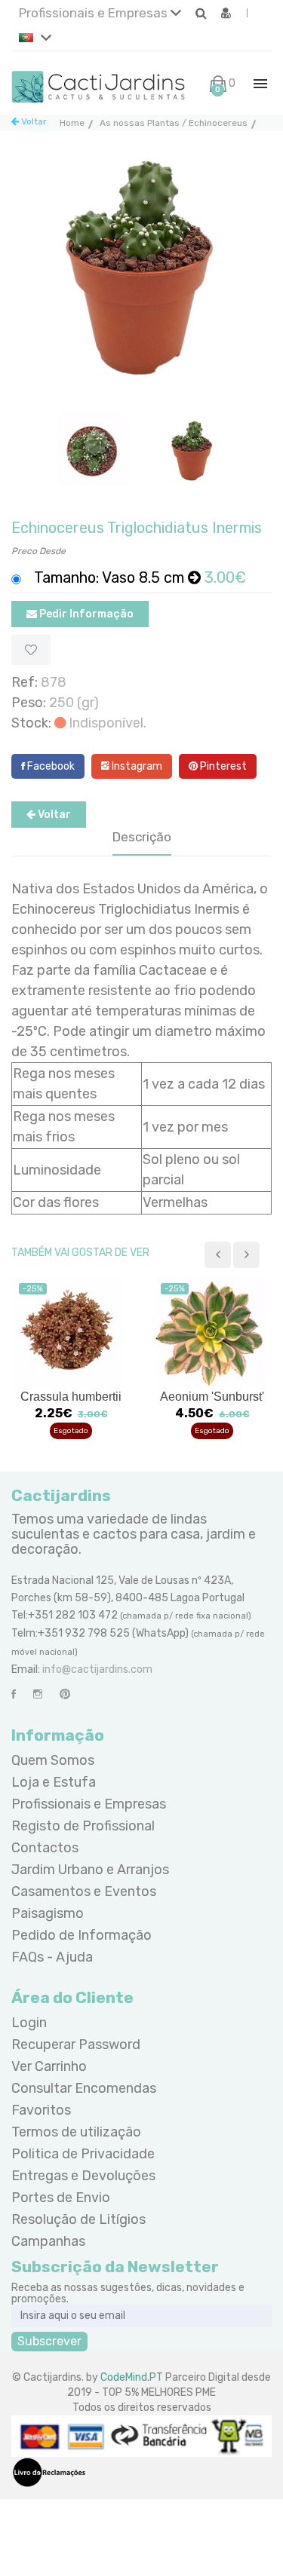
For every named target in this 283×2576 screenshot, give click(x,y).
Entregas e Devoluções (83, 2176)
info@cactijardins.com (97, 1669)
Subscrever (49, 2341)
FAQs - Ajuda (52, 1957)
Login (29, 2023)
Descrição (142, 837)
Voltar (33, 121)
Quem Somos (53, 1760)
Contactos (45, 1848)
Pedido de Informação (82, 1935)
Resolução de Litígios (78, 2219)
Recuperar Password (76, 2045)
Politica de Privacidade (83, 2154)
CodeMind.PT (132, 2377)
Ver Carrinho (49, 2066)
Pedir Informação (85, 614)
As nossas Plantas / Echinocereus (174, 123)
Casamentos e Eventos (84, 1891)
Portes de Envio (61, 2198)
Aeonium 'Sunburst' (212, 1397)
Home (72, 123)
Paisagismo (48, 1913)
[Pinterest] (65, 1694)
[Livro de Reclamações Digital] (49, 2472)
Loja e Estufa (54, 1782)
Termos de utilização (76, 2132)
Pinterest (222, 766)
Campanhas (48, 2241)
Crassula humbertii (71, 1397)
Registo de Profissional (83, 1826)
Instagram (136, 766)
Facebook (50, 766)
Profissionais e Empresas (95, 13)
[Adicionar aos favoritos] (31, 650)
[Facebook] (14, 1694)
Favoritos (41, 2110)
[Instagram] (38, 1694)
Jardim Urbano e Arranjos (90, 1870)
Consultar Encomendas (84, 2088)
